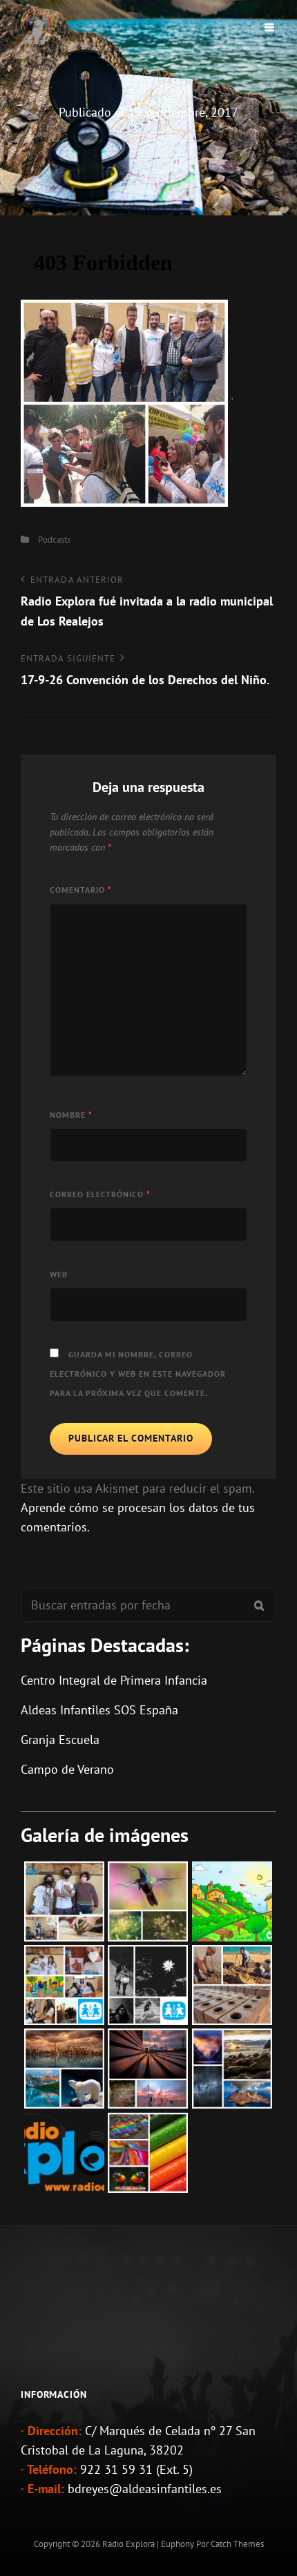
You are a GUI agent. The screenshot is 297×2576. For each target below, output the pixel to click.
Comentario (81, 890)
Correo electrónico (100, 1194)
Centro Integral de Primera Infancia (114, 1680)
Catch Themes (237, 2544)
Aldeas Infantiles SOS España (99, 1710)
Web (59, 1274)
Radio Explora (128, 2544)
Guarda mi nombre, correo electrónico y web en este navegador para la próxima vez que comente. (138, 1374)
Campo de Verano (67, 1769)
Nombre (71, 1115)
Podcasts (54, 540)
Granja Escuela (60, 1740)
